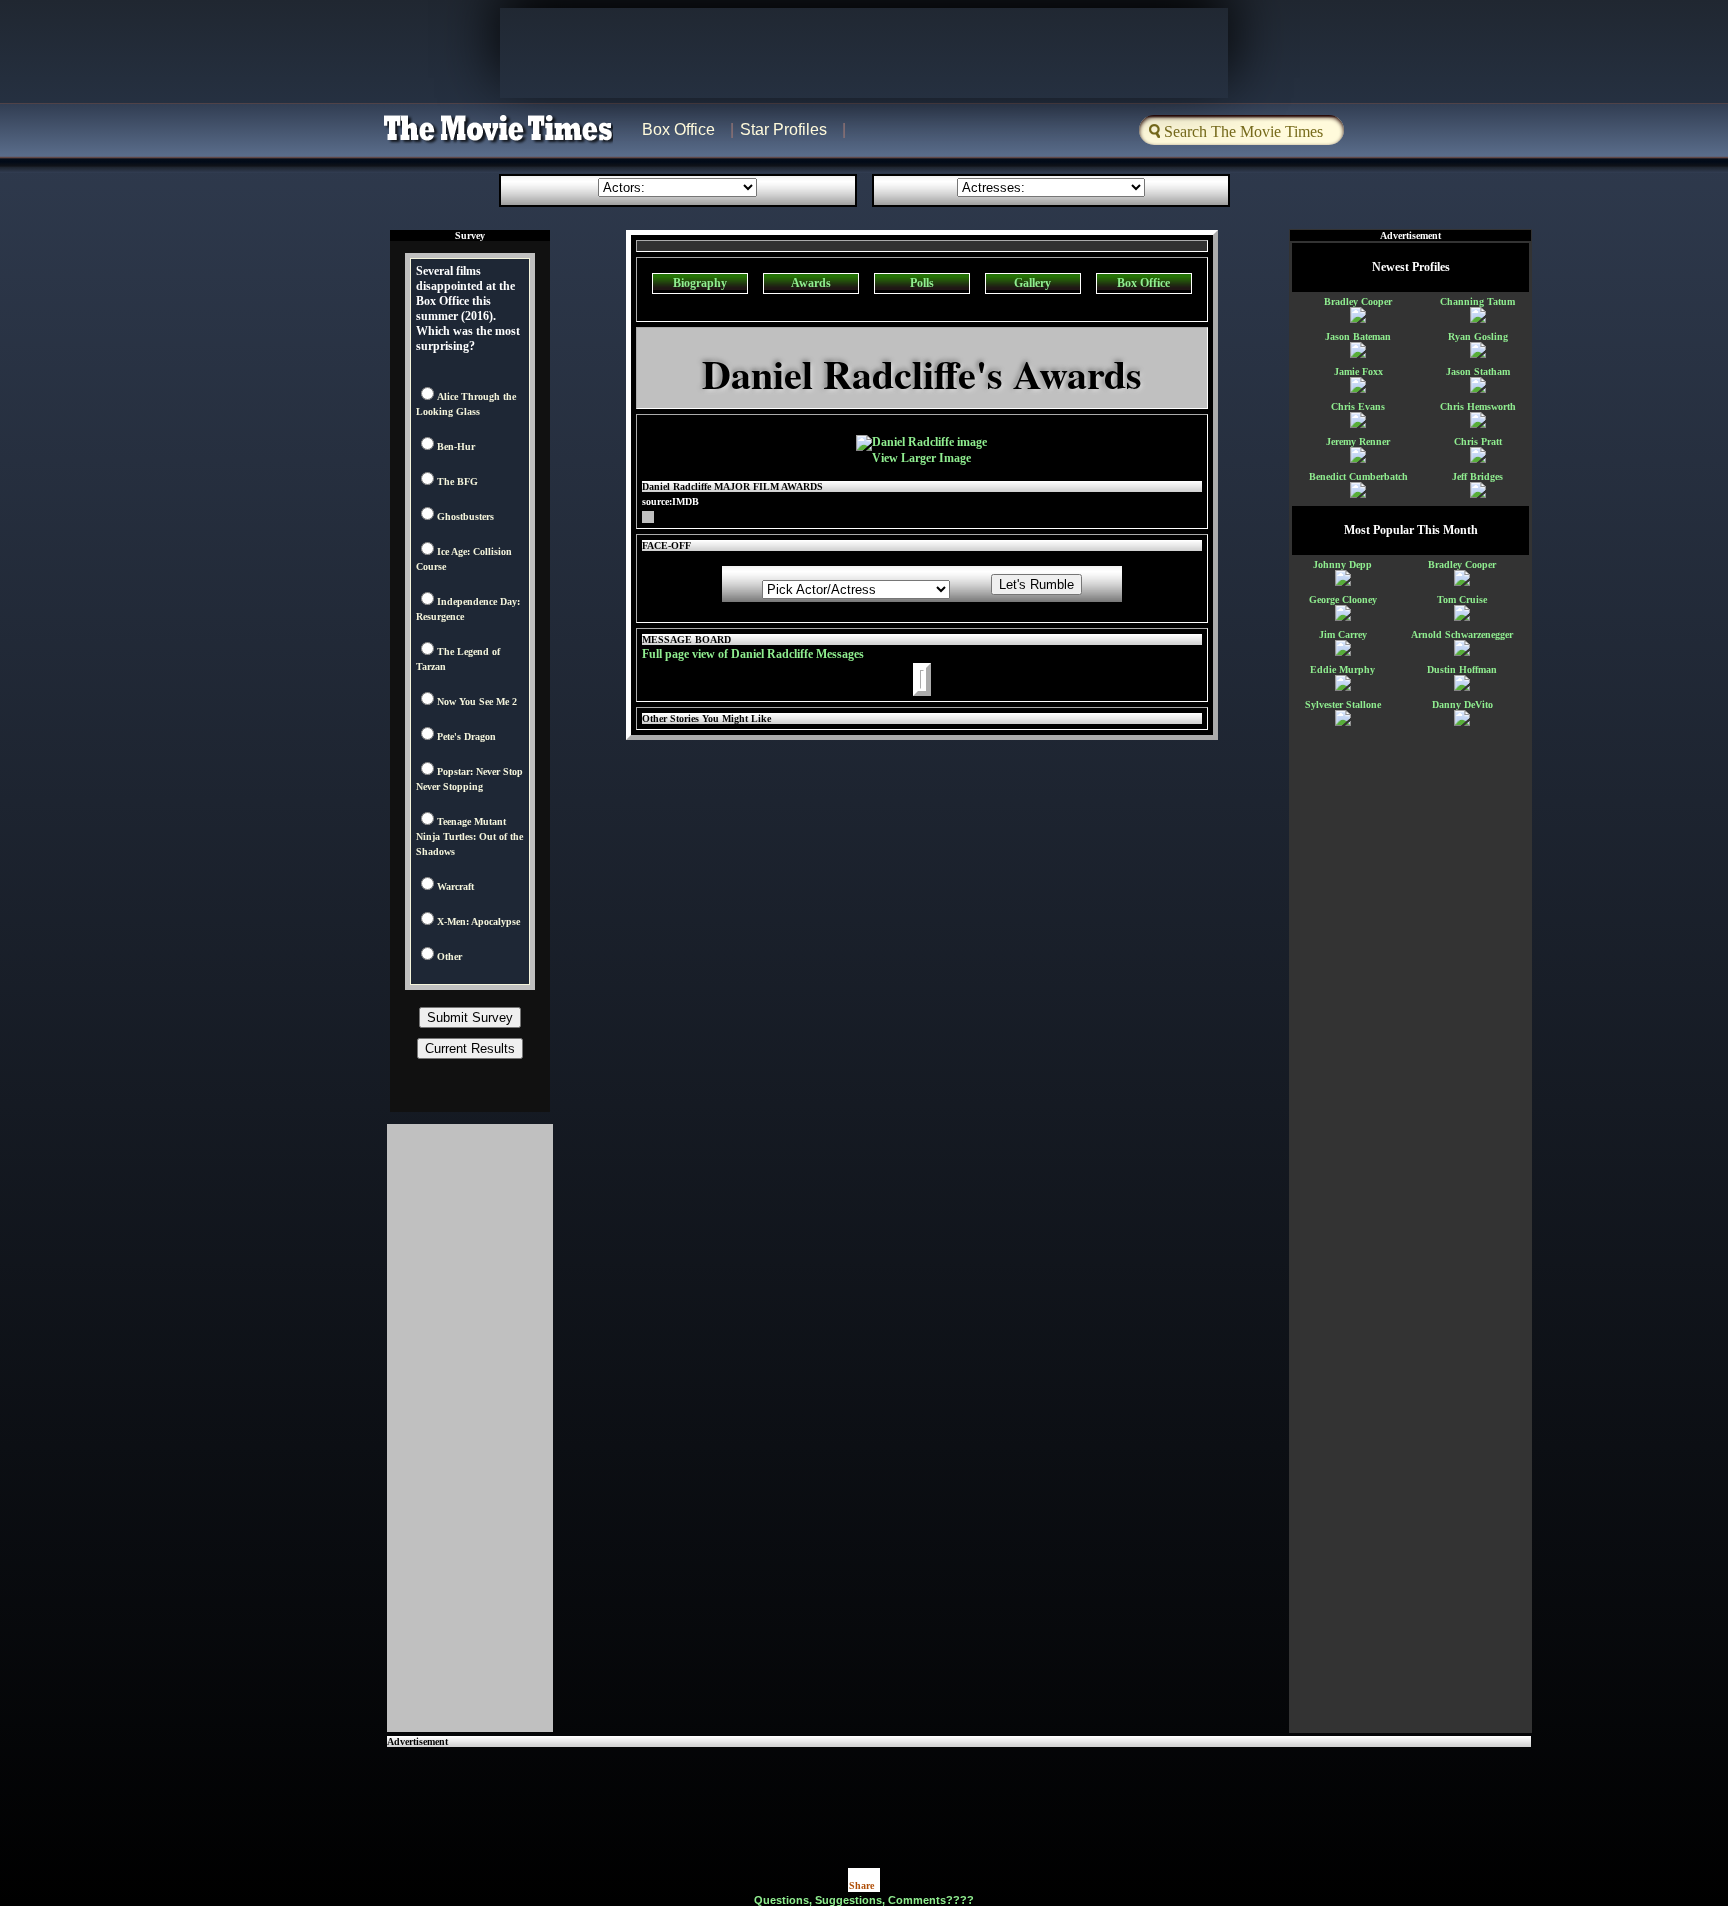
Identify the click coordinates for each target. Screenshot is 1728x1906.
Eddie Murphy (1342, 669)
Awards (811, 283)
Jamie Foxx (1358, 371)
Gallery (1032, 283)
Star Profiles (783, 129)
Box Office (678, 129)
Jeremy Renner (1358, 441)
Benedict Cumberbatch (1358, 476)
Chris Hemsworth (1478, 406)
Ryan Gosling (1478, 336)
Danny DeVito (1462, 704)
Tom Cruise (1462, 599)
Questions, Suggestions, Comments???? (864, 1900)
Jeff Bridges (1477, 476)
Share (861, 1885)
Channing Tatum (1477, 301)
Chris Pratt (1478, 441)
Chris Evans (1358, 406)
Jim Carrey (1343, 634)
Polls (922, 283)
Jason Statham (1478, 371)
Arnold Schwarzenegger (1462, 634)
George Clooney (1343, 599)
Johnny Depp (1342, 564)
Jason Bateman (1358, 336)
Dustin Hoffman (1462, 669)
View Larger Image (921, 458)
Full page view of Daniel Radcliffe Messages (753, 654)
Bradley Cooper (1358, 301)
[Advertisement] (959, 1792)
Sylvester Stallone (1343, 704)
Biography (700, 283)
